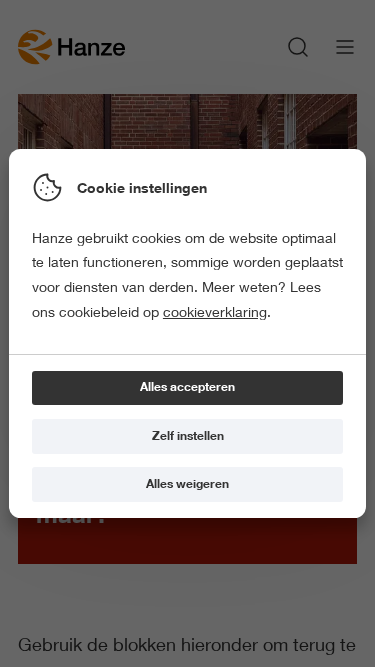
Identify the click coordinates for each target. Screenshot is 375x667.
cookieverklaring (215, 312)
